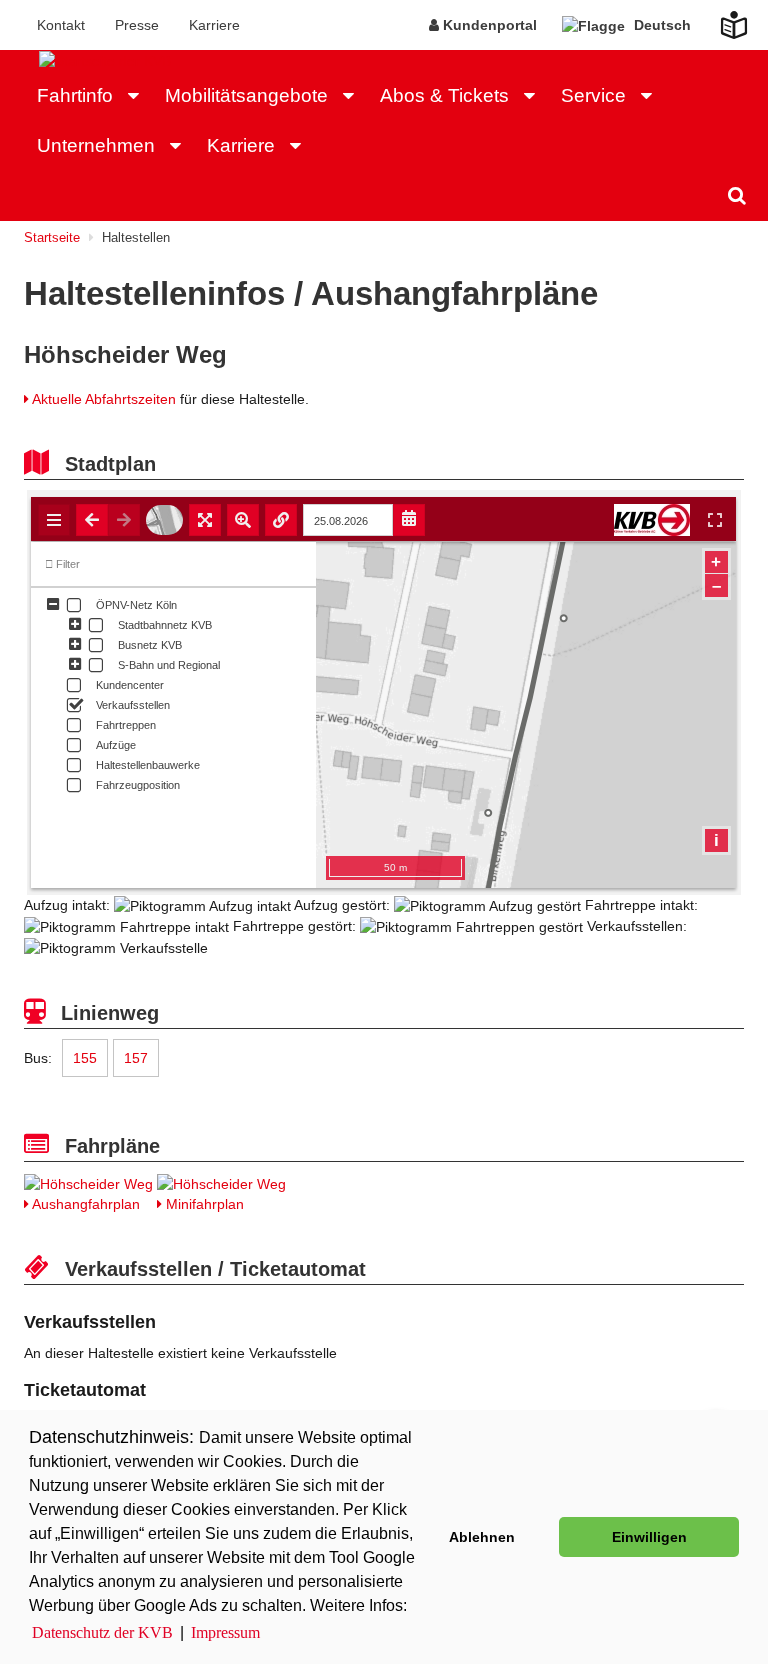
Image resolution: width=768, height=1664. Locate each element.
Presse (137, 25)
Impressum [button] (225, 1632)
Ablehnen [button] (482, 1537)
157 (136, 1058)
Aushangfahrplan (84, 1204)
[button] (139, 96)
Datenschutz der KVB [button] (102, 1632)
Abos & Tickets (444, 95)
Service (593, 95)
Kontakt (61, 25)
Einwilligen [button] (649, 1537)
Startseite (52, 237)
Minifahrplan (203, 1204)
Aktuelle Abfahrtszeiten (104, 399)
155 (85, 1058)
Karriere (214, 25)
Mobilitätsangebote (246, 95)
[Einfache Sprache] (722, 19)
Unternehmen (96, 145)
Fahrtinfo (75, 95)
